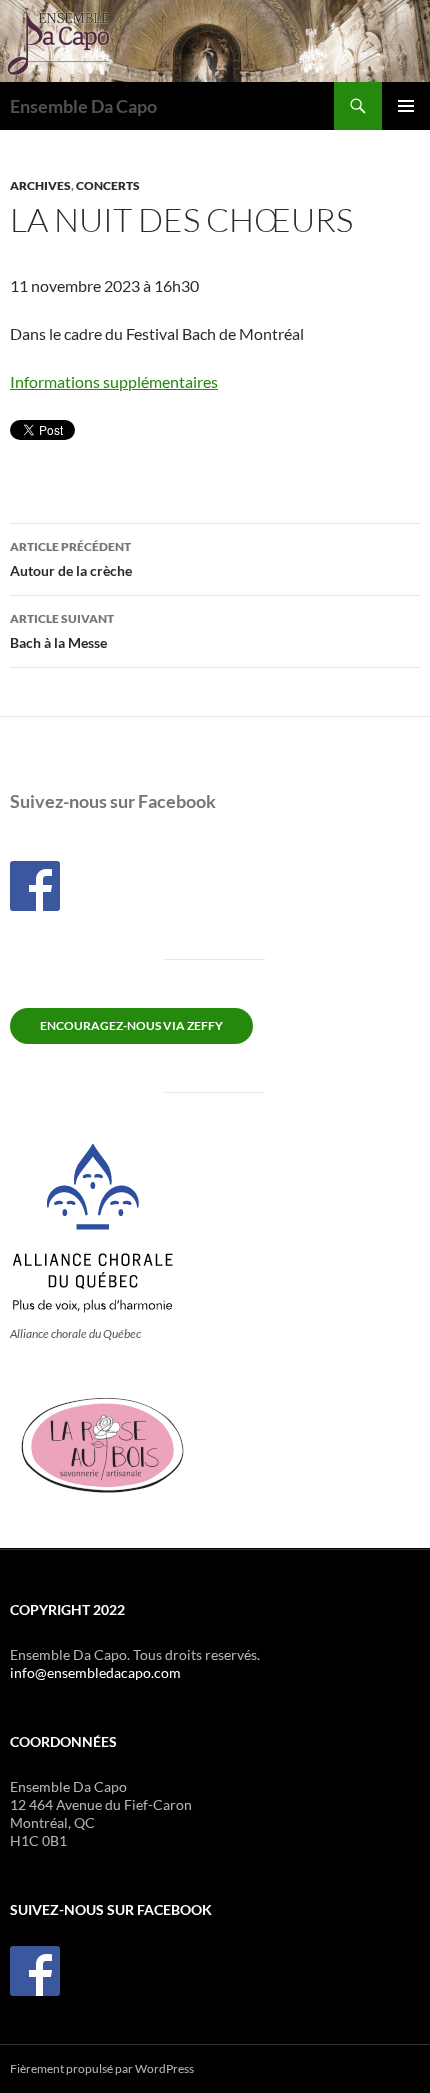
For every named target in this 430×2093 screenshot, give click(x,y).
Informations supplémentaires (114, 381)
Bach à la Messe (62, 631)
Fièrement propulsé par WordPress (102, 2068)
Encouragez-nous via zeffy (131, 1025)
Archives (40, 185)
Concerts (108, 185)
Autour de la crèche (71, 559)
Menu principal (406, 106)
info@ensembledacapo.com (95, 1672)
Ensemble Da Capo (83, 106)
